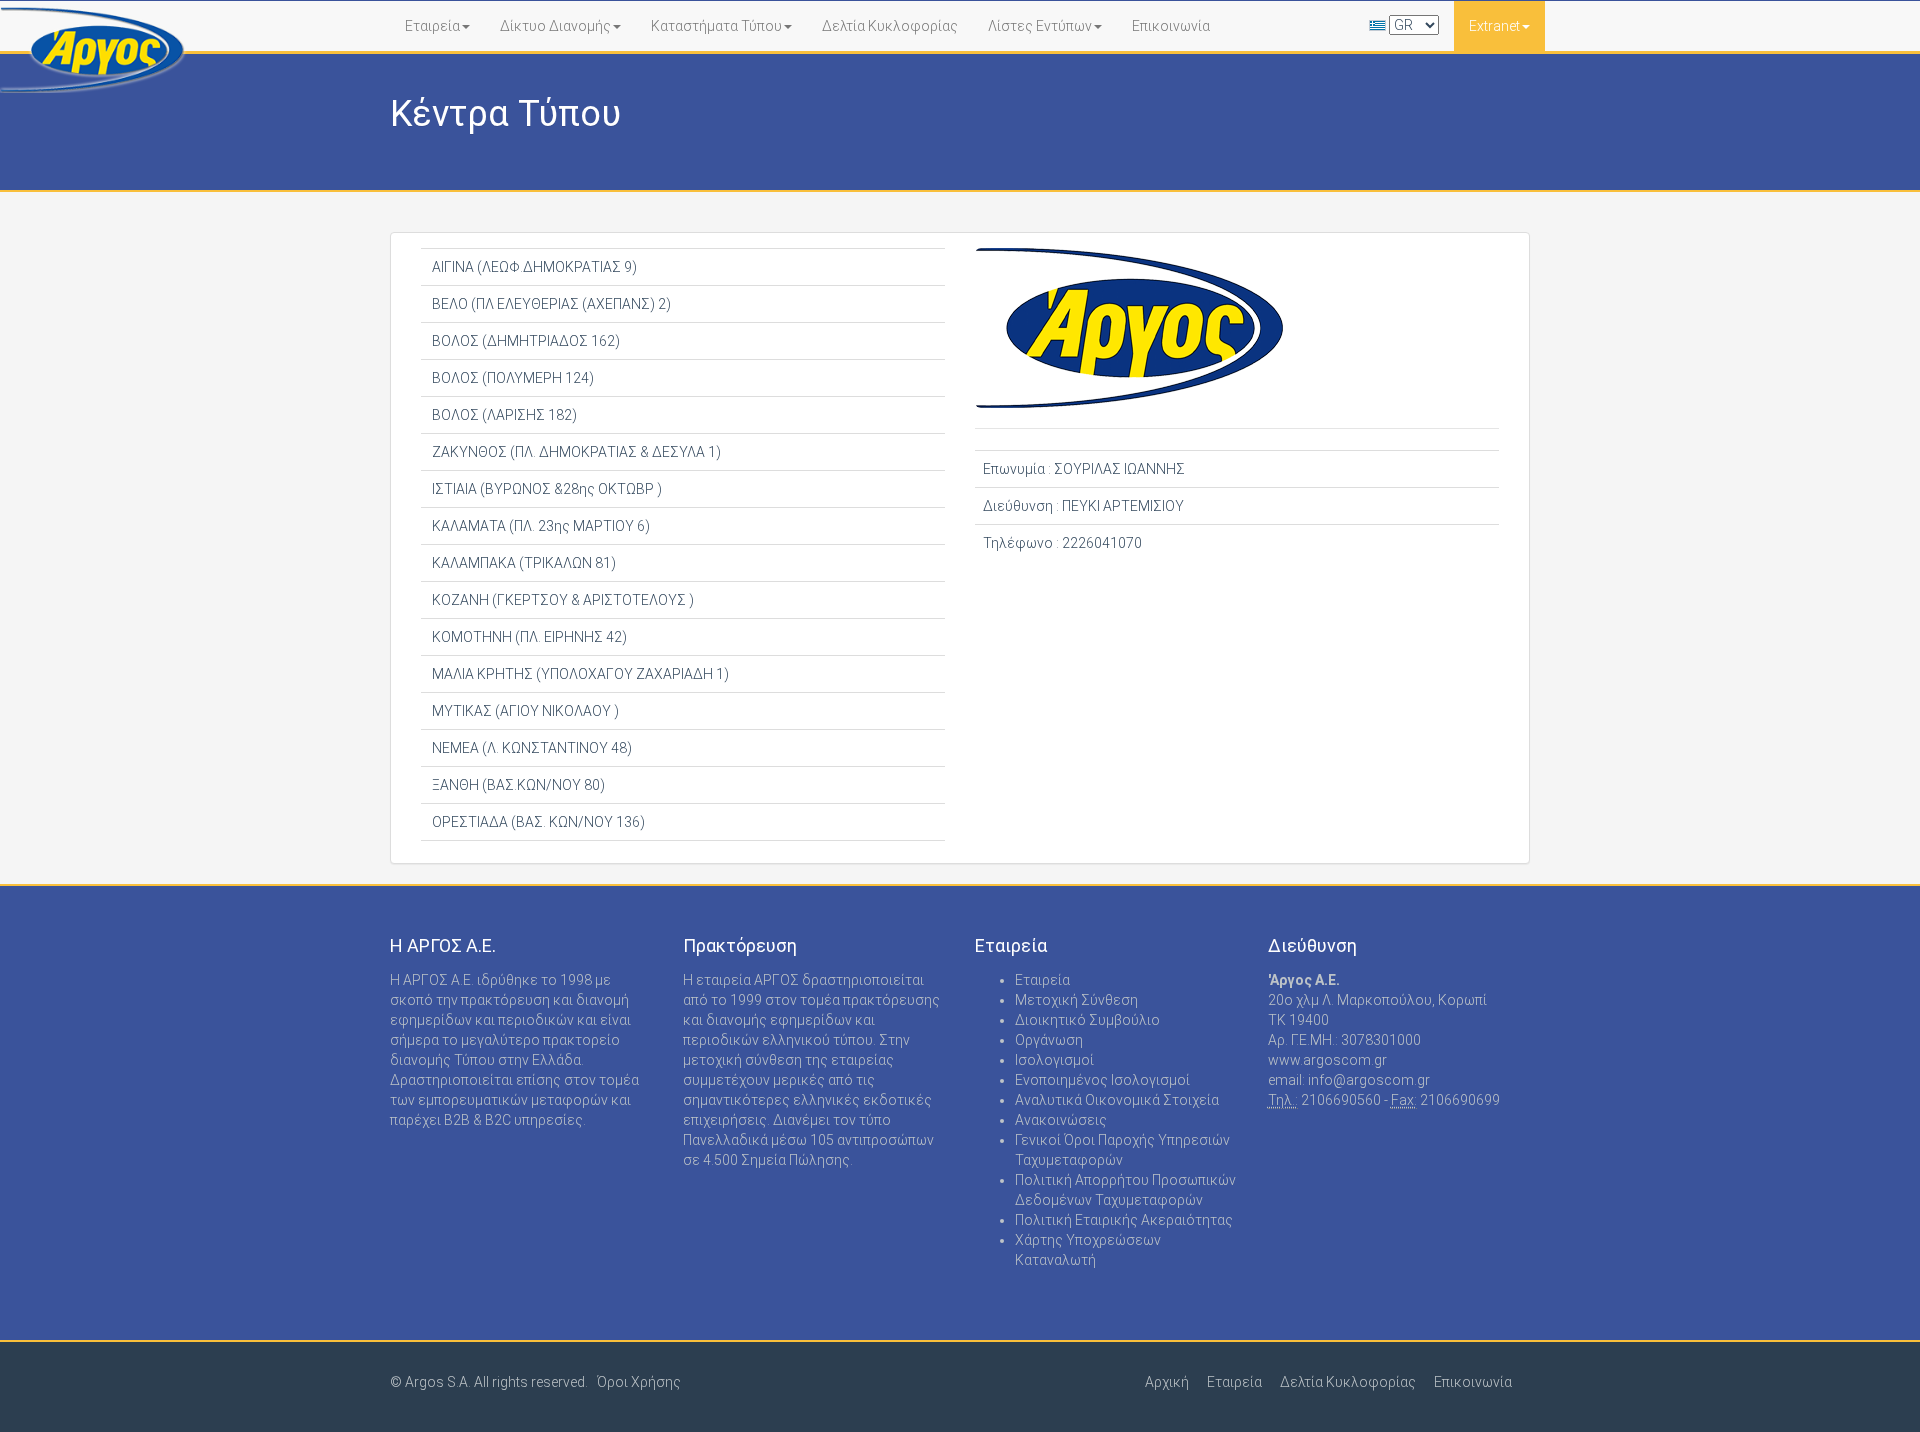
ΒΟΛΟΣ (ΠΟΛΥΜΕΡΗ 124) (511, 378)
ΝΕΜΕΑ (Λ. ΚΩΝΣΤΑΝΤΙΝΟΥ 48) (530, 748)
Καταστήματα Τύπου (716, 26)
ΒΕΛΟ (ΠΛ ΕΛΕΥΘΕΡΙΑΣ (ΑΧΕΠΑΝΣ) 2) (550, 304)
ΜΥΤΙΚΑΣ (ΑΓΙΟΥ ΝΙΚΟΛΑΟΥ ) (524, 711)
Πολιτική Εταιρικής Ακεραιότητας (1124, 1220)
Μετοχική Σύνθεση (1076, 1000)
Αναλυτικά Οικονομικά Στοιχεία (1117, 1100)
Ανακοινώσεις (1061, 1120)
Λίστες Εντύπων (1040, 26)
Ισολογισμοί (1054, 1060)
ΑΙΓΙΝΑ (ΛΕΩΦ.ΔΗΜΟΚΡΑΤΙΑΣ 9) (533, 267)
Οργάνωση (1049, 1040)
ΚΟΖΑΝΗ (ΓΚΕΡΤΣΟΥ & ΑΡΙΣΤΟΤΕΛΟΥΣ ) (561, 600)
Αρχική (1167, 1382)
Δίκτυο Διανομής (555, 26)
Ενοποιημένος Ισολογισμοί (1102, 1080)
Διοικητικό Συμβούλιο (1087, 1020)
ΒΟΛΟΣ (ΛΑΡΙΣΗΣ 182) (503, 415)
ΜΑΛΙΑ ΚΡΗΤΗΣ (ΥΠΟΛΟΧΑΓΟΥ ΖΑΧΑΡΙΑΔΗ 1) (579, 674)
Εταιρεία (432, 26)
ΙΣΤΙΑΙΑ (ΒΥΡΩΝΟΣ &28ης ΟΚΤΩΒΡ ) (545, 489)
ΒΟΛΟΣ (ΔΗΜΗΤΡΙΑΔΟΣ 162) (524, 341)
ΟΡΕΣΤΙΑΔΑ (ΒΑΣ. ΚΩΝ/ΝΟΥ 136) (537, 822)
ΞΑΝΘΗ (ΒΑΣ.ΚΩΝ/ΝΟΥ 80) (517, 785)
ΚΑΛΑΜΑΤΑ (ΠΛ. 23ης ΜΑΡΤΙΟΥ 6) (539, 526)
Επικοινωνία (1171, 26)
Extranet (1494, 26)
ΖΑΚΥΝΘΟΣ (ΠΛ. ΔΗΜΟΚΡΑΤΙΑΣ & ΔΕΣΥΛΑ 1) (575, 452)
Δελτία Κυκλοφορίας (890, 26)
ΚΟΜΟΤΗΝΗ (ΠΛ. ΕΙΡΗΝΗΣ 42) (528, 637)
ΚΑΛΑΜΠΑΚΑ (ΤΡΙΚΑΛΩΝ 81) (522, 563)
